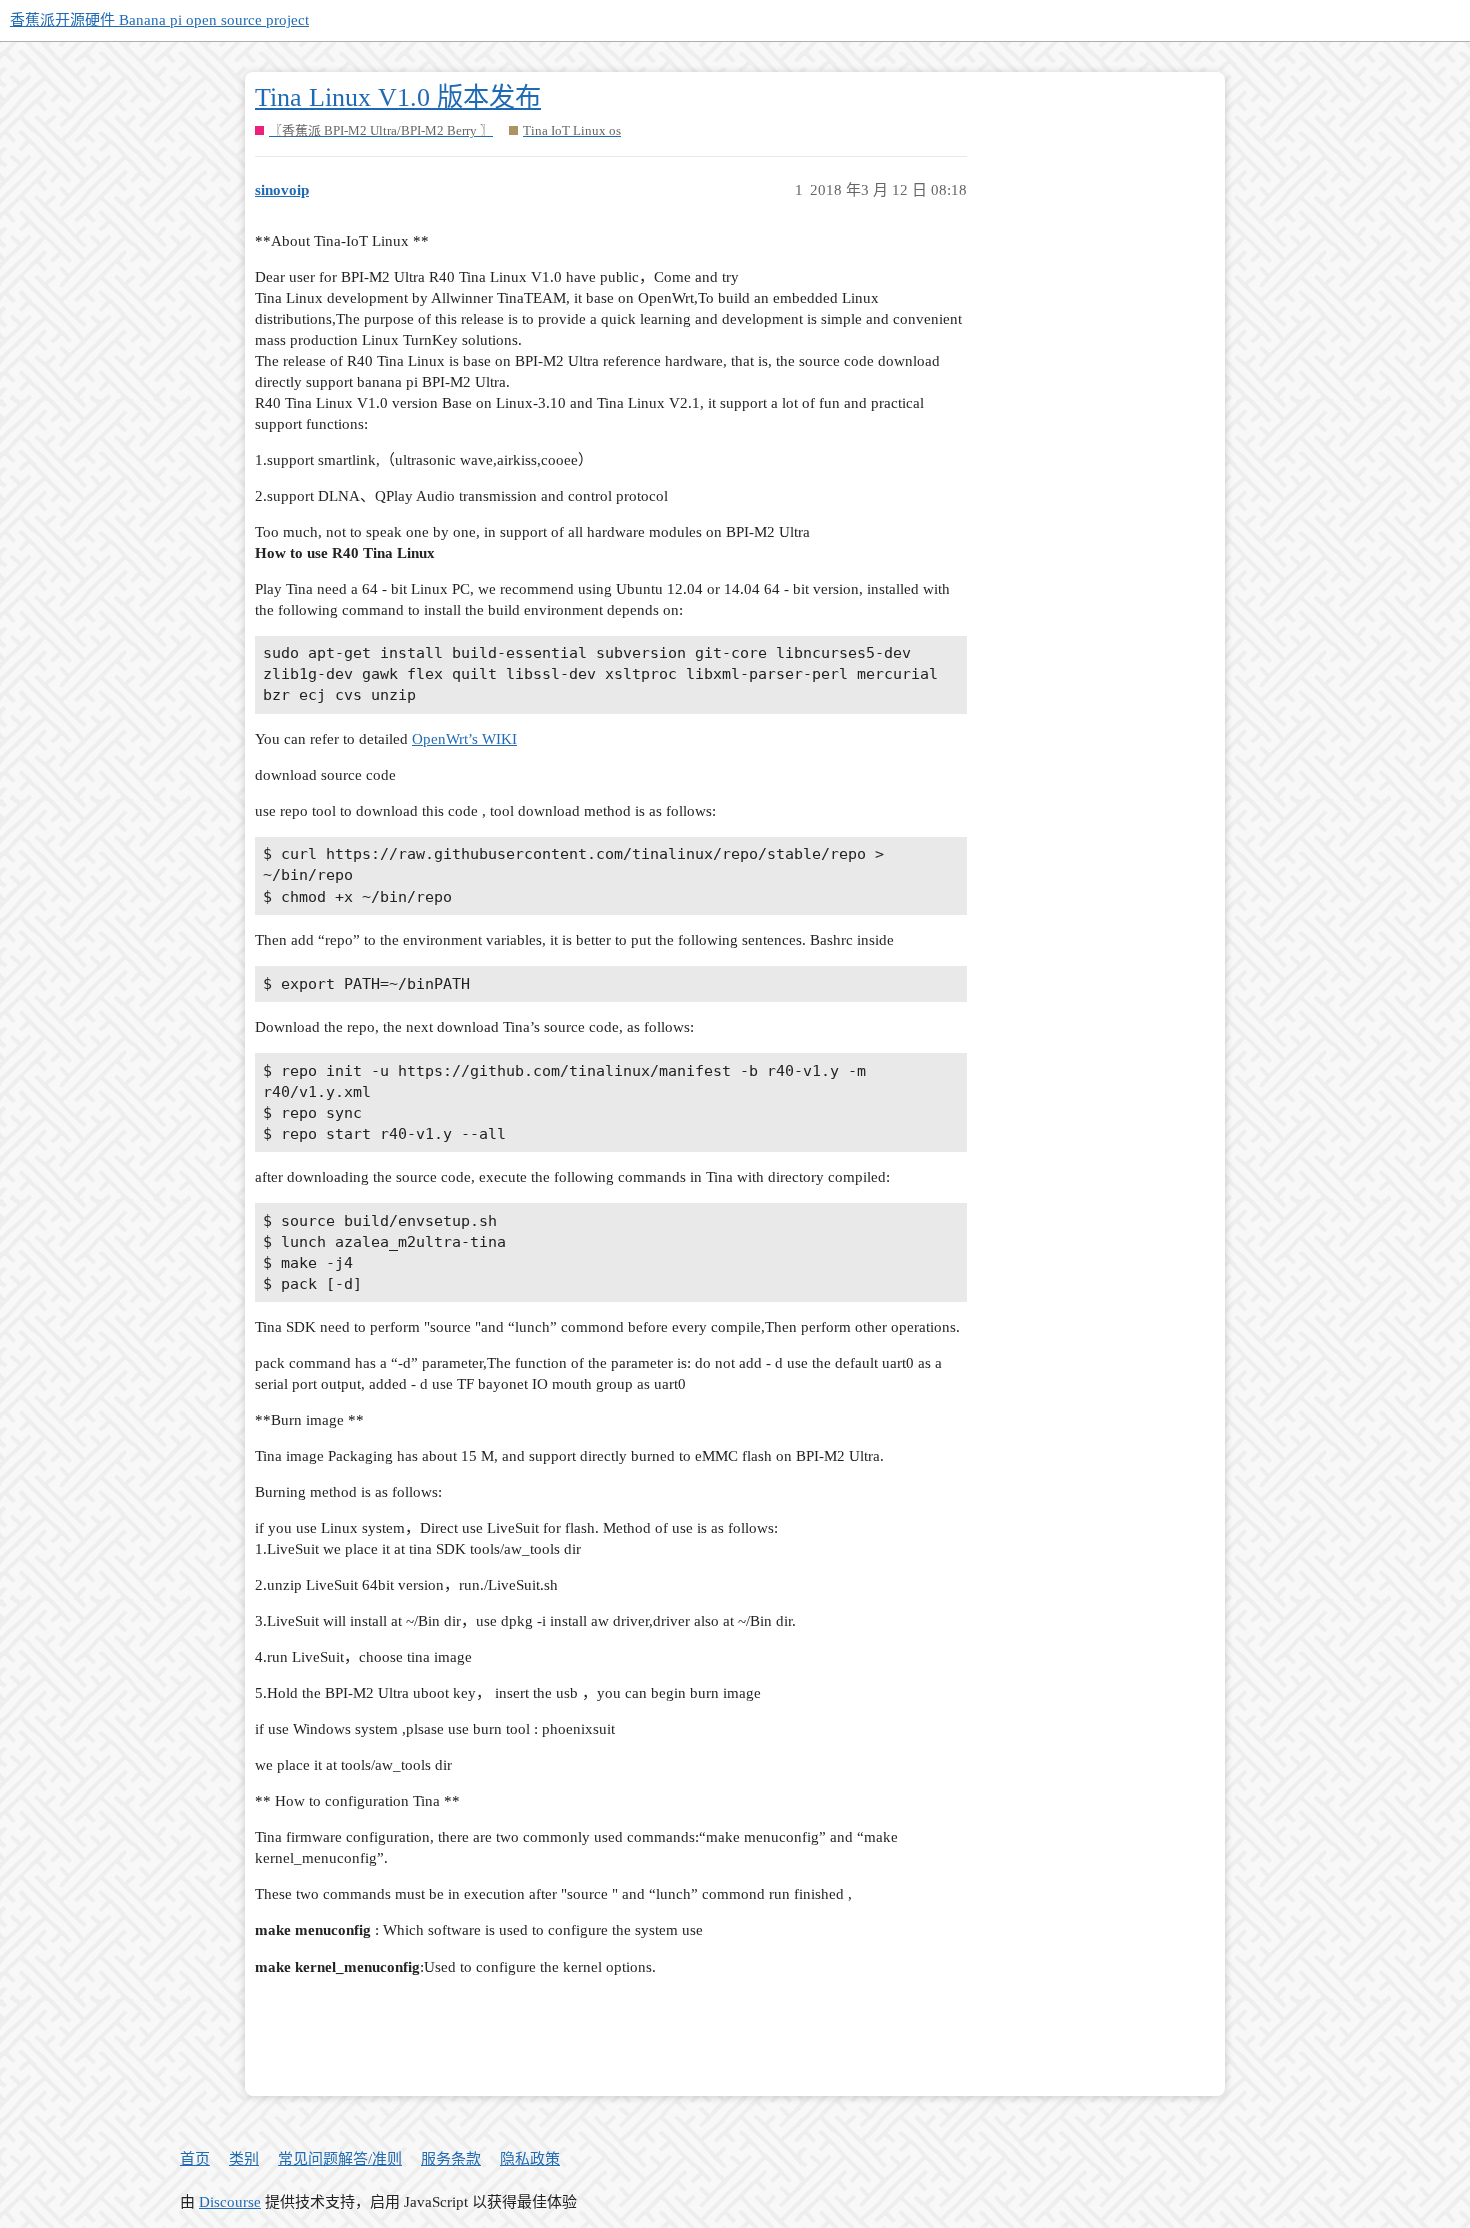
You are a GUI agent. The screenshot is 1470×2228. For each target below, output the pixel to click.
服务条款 (451, 2159)
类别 (244, 2159)
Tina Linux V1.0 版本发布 (398, 97)
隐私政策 (530, 2159)
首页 (195, 2159)
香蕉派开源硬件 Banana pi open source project (159, 20)
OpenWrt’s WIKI (464, 739)
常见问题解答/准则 (340, 2159)
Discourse (230, 2202)
